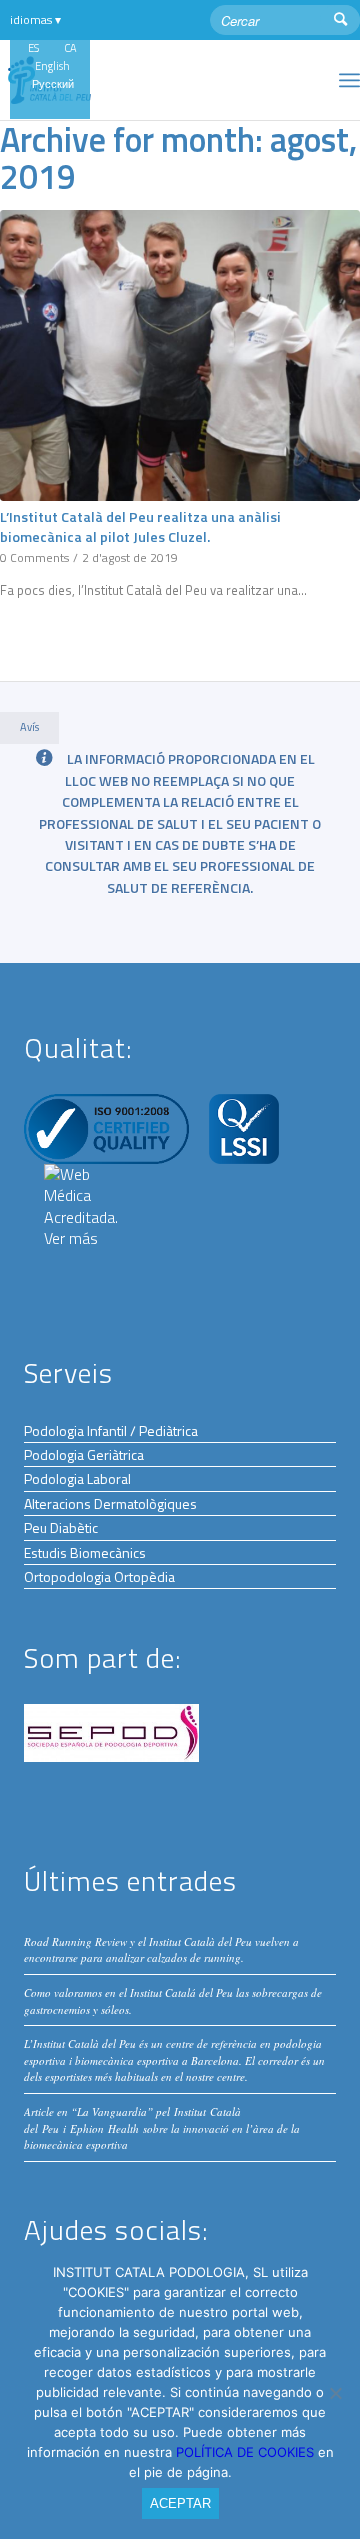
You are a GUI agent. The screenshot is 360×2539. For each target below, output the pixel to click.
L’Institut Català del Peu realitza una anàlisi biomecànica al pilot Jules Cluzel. (140, 527)
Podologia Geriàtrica (84, 1454)
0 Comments (34, 558)
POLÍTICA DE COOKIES (247, 2452)
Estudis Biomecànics (85, 1552)
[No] (335, 2393)
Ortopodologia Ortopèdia (99, 1576)
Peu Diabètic (61, 1527)
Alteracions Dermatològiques (110, 1503)
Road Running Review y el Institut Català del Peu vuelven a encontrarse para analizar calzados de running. (161, 1950)
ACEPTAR (180, 2503)
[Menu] (349, 80)
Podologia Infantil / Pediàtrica (111, 1430)
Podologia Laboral (77, 1478)
